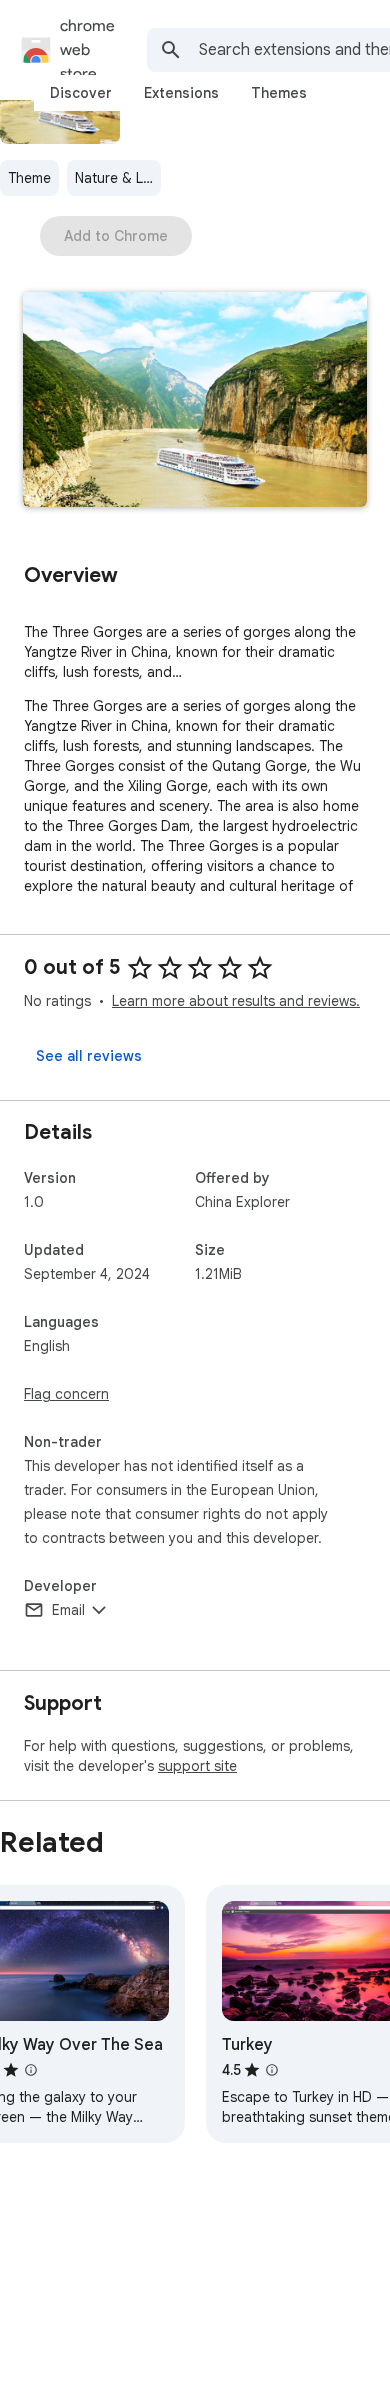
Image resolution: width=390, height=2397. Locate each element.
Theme (29, 178)
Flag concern (66, 1394)
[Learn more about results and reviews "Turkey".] (272, 2070)
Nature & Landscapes (118, 178)
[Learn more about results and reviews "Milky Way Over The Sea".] (31, 2070)
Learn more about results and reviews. (236, 1001)
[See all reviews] (89, 1056)
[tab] (81, 93)
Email (68, 1610)
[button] (195, 401)
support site (197, 1766)
